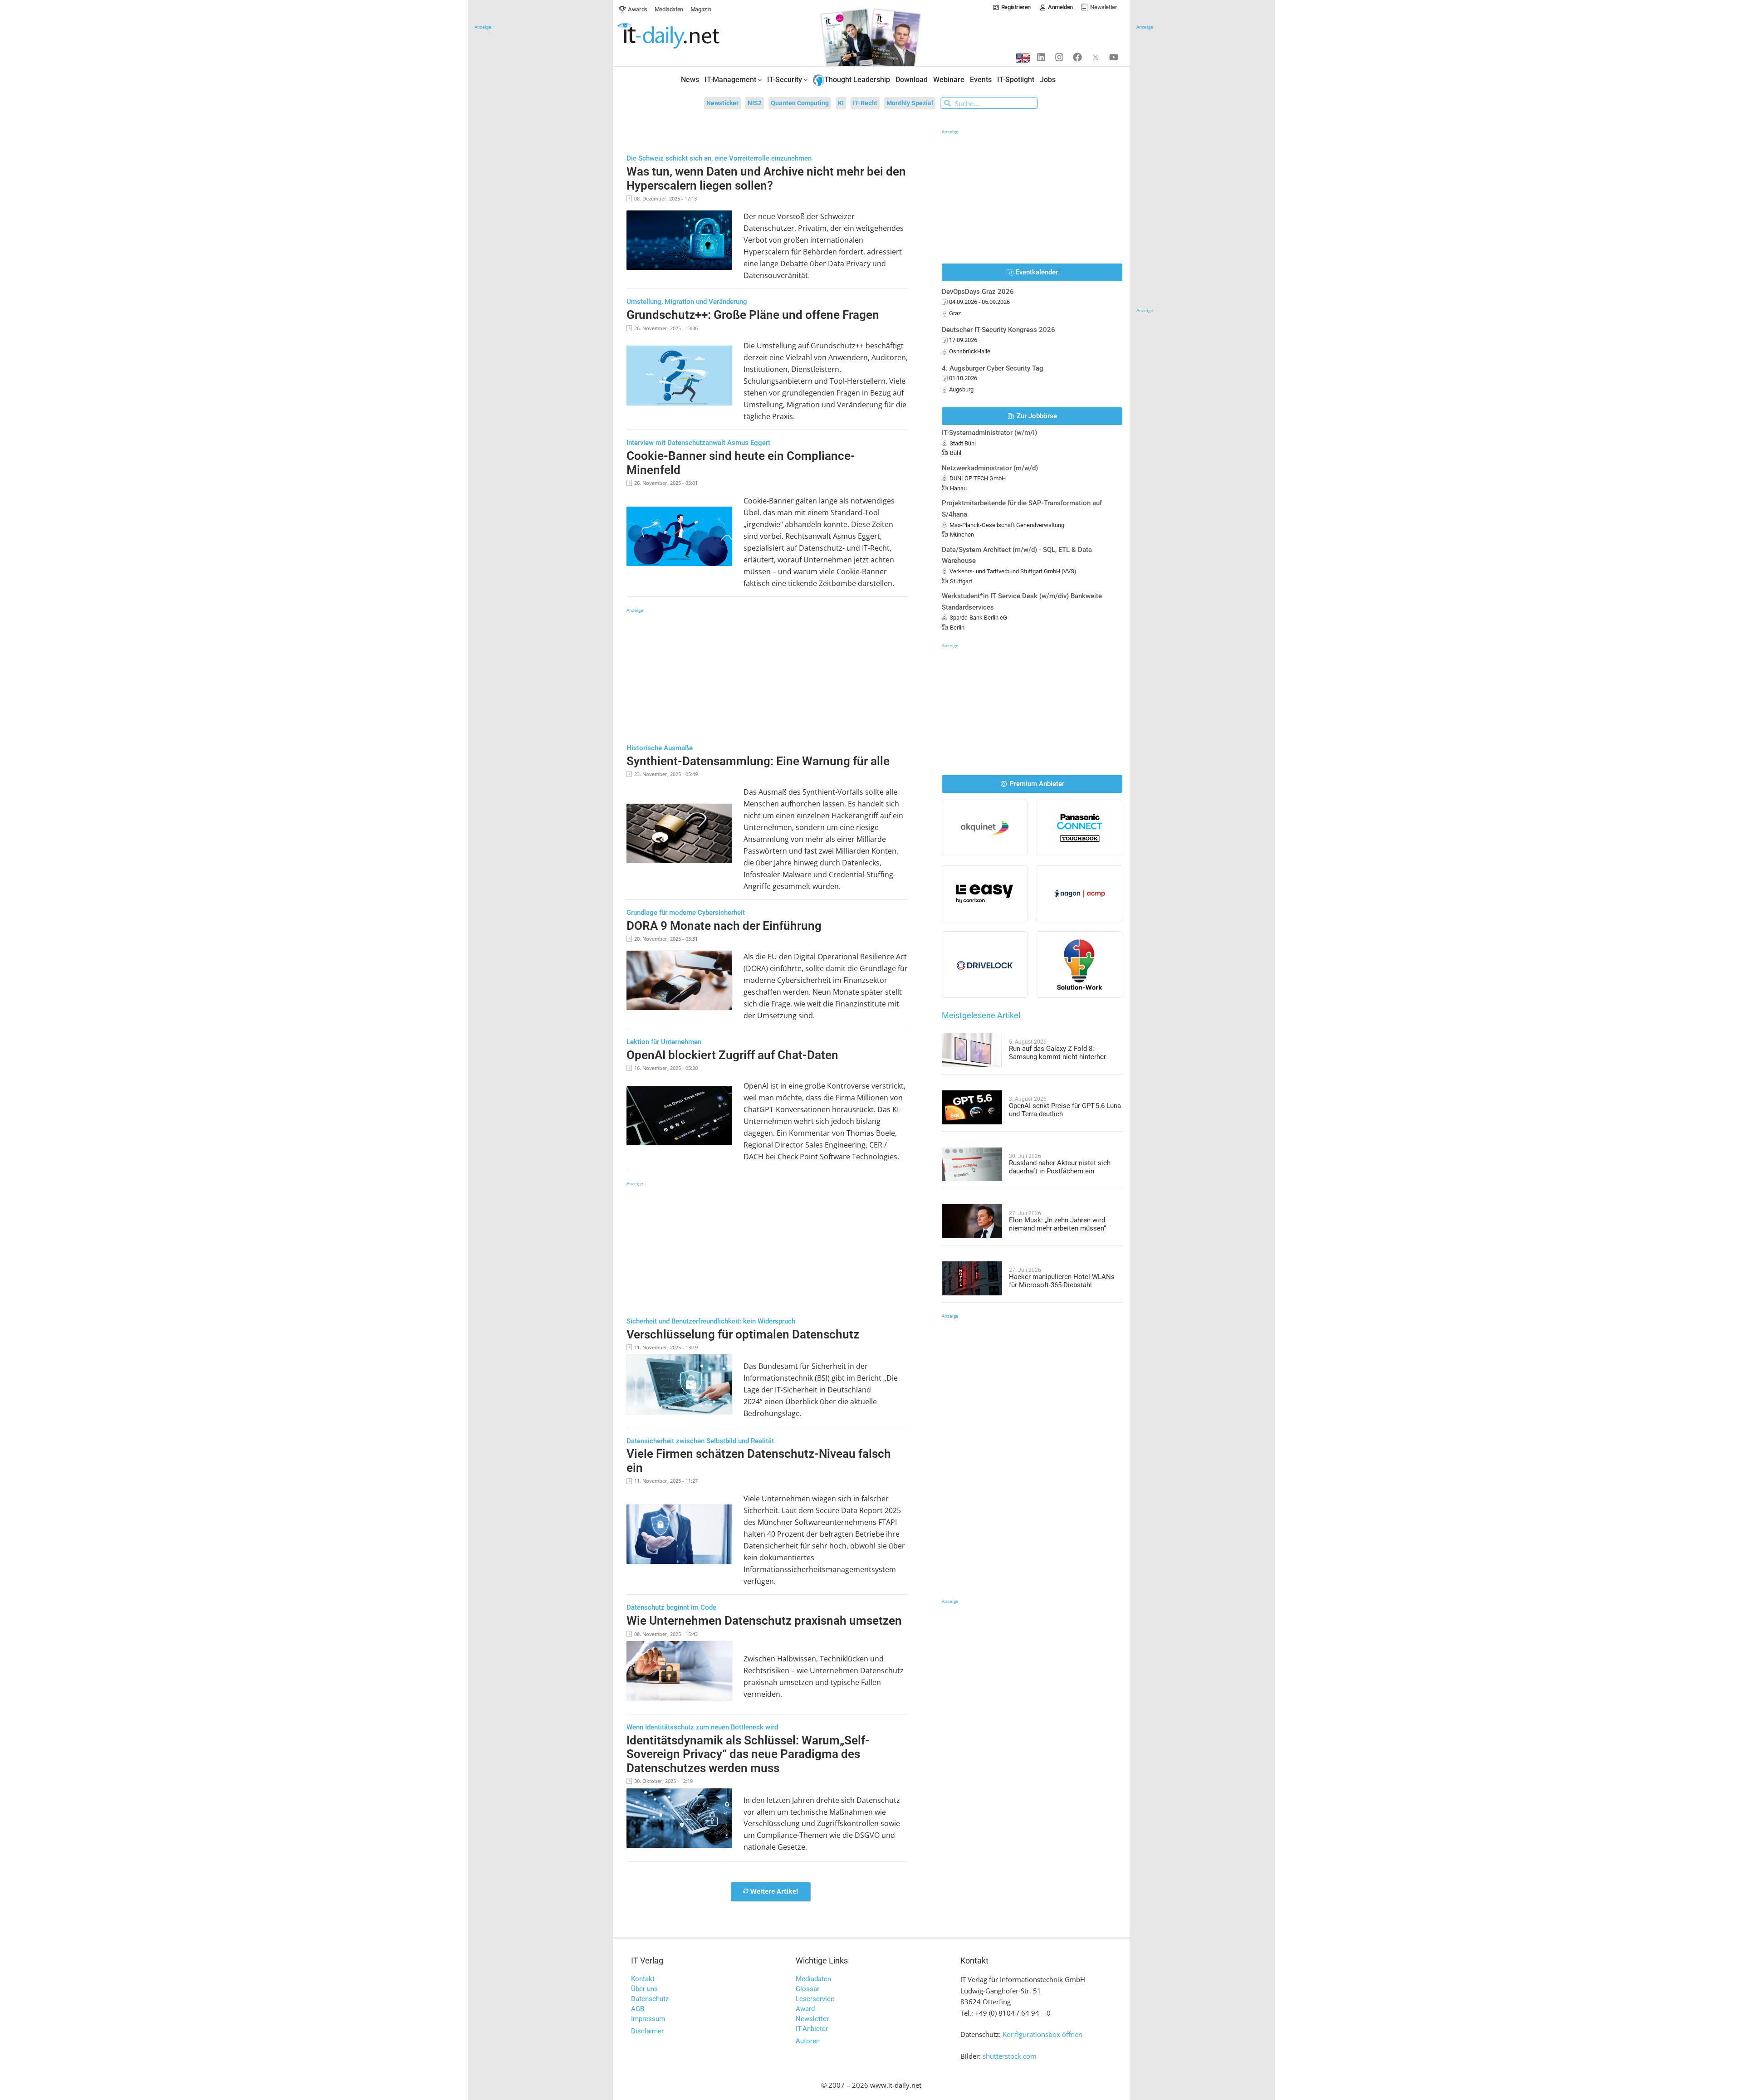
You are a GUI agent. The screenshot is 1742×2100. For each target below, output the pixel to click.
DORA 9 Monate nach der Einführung (724, 926)
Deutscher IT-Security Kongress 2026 (998, 330)
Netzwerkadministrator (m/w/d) (990, 468)
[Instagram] (1059, 57)
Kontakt (643, 1979)
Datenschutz (650, 1999)
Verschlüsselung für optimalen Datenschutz (743, 1334)
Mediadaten (813, 1979)
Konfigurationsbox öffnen (1042, 2034)
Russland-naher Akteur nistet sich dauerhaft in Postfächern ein (1060, 1167)
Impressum (648, 2019)
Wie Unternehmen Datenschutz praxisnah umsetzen (764, 1621)
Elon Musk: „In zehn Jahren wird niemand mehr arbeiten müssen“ (1057, 1224)
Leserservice (815, 1999)
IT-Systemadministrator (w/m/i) (989, 433)
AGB (638, 2009)
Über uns (644, 1989)
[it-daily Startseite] (685, 36)
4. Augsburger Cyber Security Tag (993, 368)
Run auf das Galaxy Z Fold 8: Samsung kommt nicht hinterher (1057, 1053)
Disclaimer (647, 2031)
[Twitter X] (1096, 57)
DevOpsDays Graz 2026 (978, 292)
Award (805, 2009)
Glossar (807, 1989)
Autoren (808, 2041)
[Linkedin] (1041, 57)
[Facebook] (1077, 57)
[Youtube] (1114, 57)
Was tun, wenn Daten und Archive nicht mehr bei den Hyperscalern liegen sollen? (766, 178)
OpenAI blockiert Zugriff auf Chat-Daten (732, 1055)
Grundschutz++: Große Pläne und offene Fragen (753, 315)
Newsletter (812, 2019)
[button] (771, 1892)
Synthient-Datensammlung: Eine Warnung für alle (758, 761)
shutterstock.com (1010, 2056)
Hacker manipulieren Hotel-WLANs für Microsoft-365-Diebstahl (1062, 1281)
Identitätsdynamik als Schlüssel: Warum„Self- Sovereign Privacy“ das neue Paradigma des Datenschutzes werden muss (748, 1754)
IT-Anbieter (812, 2029)
